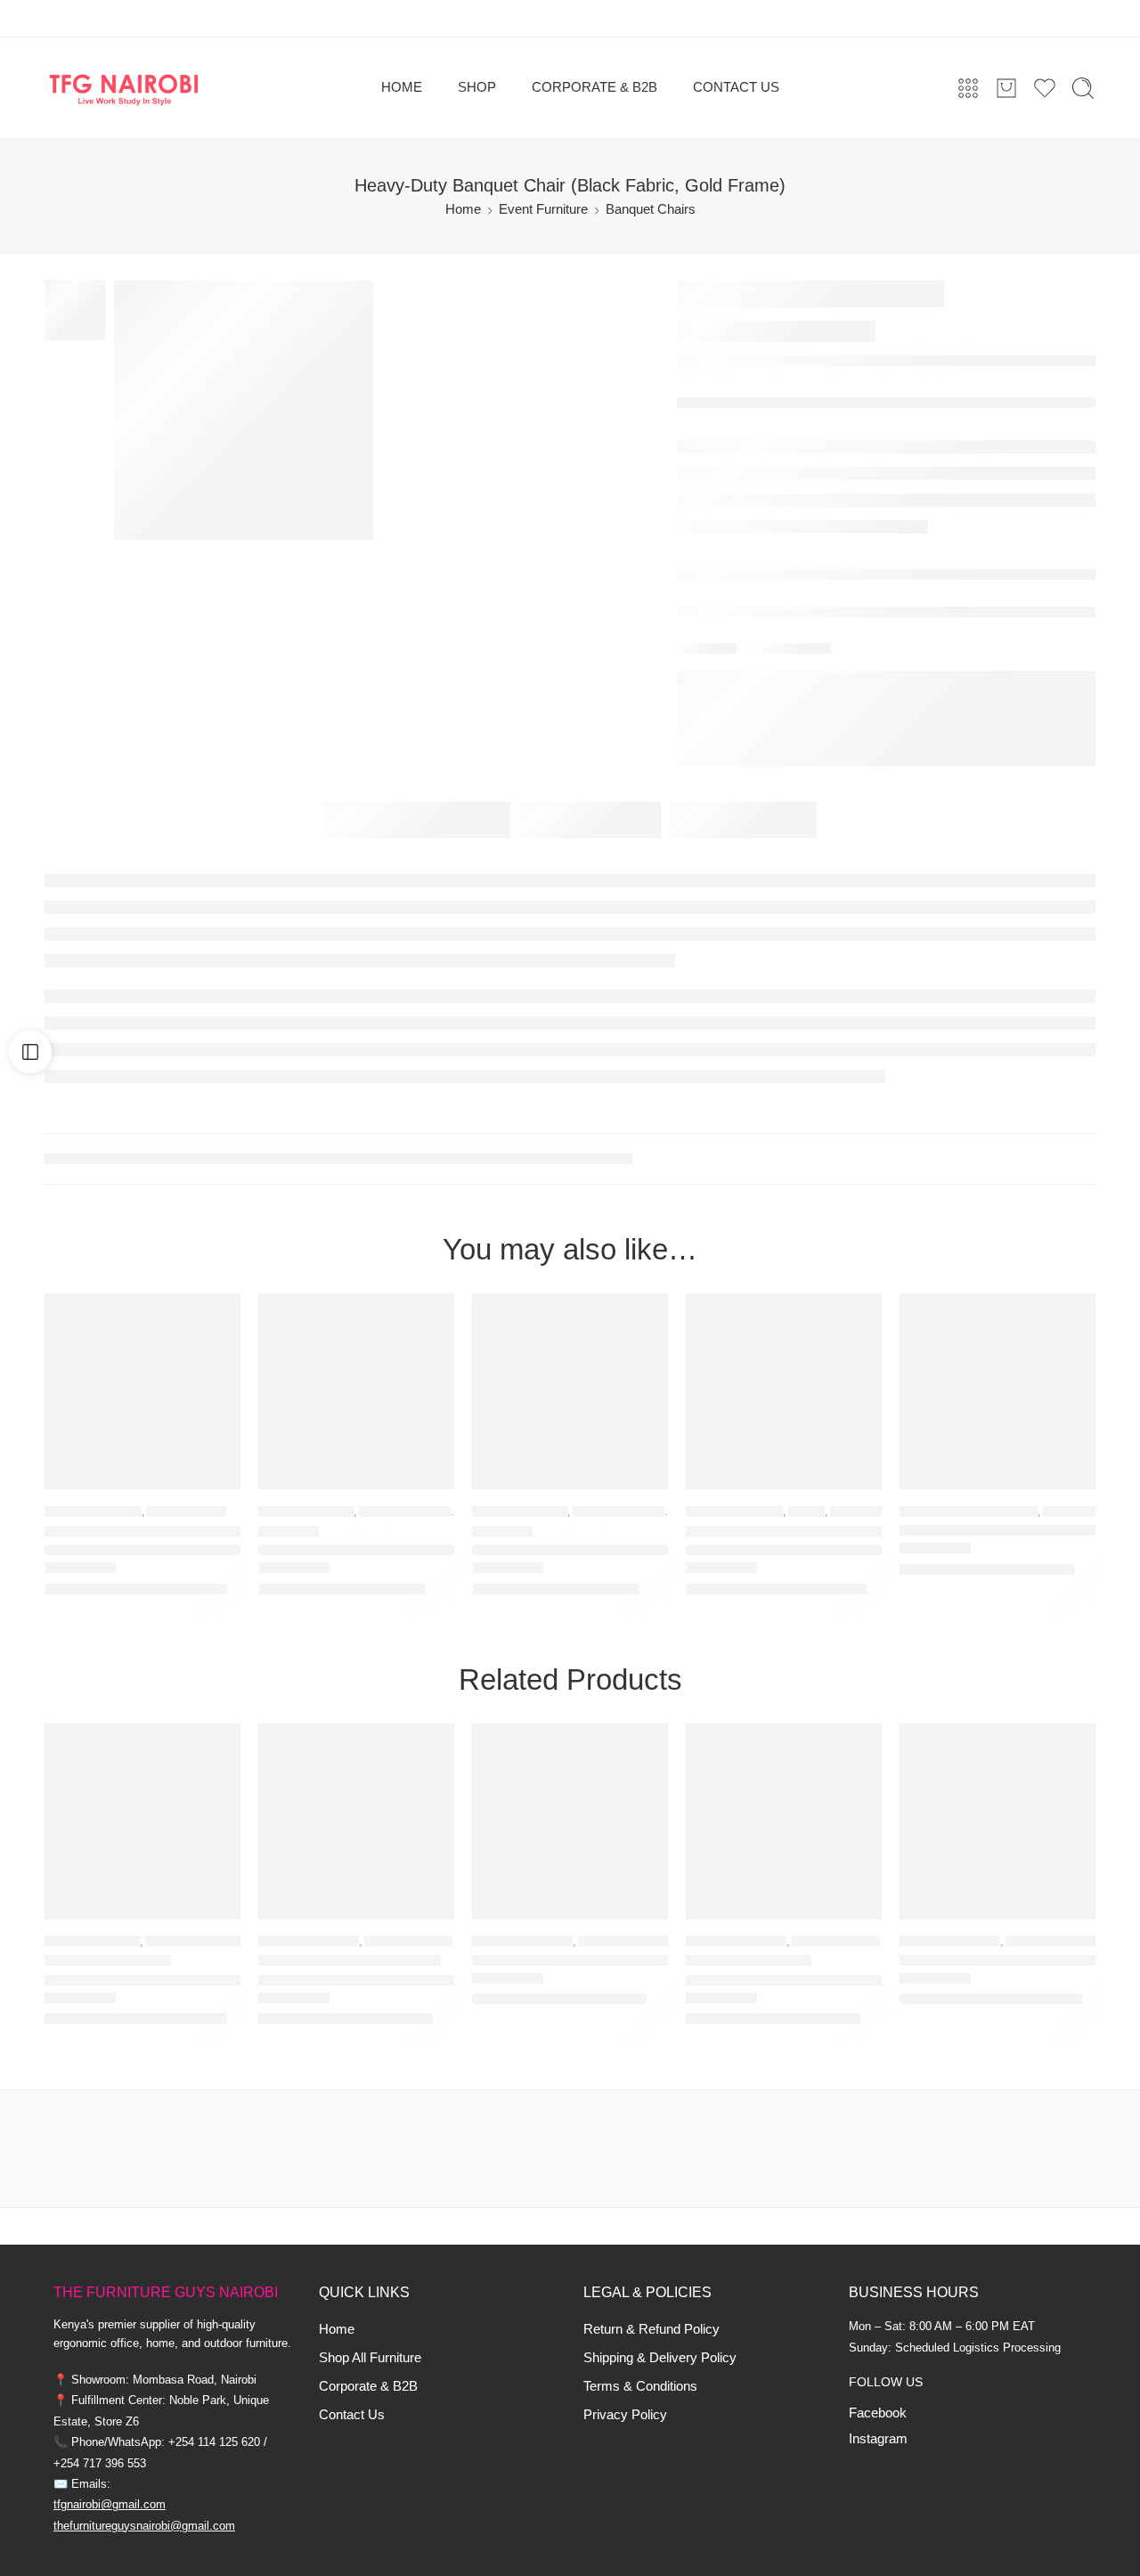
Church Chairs (405, 1511)
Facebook (878, 2413)
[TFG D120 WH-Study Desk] (784, 1391)
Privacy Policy (625, 2415)
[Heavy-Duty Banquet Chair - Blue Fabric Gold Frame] (570, 1391)
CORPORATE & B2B (594, 87)
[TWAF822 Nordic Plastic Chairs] (356, 1822)
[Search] (1083, 88)
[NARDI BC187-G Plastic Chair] (784, 1822)
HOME (402, 87)
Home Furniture (93, 1511)
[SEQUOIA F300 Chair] (142, 1822)
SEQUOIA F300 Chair (117, 1981)
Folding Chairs (623, 1941)
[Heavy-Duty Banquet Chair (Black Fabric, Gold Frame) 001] (244, 410)
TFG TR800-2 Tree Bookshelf (142, 1550)
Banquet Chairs (651, 209)
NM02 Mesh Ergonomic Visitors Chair (997, 1531)
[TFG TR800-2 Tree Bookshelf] (142, 1391)
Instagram (878, 2439)
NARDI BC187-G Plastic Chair (784, 1981)
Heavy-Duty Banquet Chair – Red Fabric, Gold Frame (356, 1550)
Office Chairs (1084, 1511)
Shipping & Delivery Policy (660, 2358)
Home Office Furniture (969, 1511)
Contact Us (352, 2415)
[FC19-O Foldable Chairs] (570, 1822)
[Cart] (1006, 88)
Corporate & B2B (368, 2386)
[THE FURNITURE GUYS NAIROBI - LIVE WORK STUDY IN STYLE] (124, 88)
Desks (806, 1511)
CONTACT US (736, 87)
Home (463, 209)
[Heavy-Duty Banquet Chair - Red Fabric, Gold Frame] (356, 1391)
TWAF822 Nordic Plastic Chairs (356, 1981)
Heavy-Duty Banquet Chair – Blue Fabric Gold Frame (570, 1550)
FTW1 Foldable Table (969, 1961)
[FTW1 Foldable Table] (997, 1822)
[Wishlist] (215, 1318)
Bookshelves (187, 1511)
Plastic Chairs (408, 1941)
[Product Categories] (968, 88)
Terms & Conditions (640, 2386)
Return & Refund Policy (651, 2329)
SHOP (477, 87)
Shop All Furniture (370, 2358)
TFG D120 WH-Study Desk (776, 1550)
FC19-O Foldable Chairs (553, 1961)
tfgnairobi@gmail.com (110, 2504)
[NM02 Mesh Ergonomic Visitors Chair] (997, 1391)
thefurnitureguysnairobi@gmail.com (144, 2526)
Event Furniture (543, 209)
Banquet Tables (1053, 1941)
